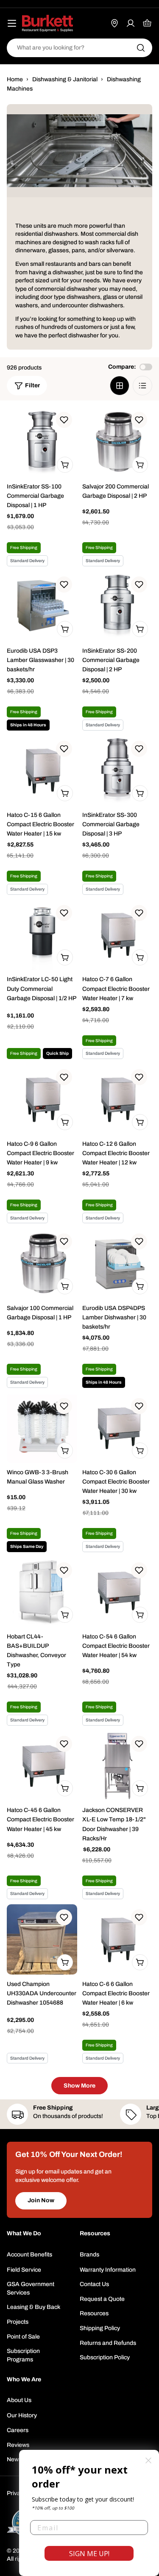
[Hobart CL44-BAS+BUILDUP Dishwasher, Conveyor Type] (42, 1592)
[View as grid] (120, 386)
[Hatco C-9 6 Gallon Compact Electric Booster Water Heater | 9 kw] (42, 1099)
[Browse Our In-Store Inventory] (114, 23)
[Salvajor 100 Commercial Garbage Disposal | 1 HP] (42, 1263)
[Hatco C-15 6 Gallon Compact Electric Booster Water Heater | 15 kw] (42, 771)
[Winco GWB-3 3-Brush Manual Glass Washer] (42, 1428)
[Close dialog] (148, 2460)
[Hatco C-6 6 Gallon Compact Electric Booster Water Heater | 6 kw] (117, 1939)
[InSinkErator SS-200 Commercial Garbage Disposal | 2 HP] (117, 607)
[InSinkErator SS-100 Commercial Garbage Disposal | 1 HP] (42, 442)
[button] (64, 420)
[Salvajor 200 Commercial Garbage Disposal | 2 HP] (117, 442)
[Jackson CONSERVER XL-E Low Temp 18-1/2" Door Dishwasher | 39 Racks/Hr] (117, 1766)
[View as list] (142, 386)
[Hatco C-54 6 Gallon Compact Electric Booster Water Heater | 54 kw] (117, 1592)
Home (15, 79)
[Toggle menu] (12, 23)
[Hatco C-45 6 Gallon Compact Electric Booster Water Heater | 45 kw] (42, 1766)
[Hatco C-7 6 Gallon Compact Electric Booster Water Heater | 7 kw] (117, 935)
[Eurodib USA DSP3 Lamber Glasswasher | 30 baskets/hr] (42, 607)
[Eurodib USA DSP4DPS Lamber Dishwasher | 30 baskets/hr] (117, 1263)
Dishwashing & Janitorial (65, 79)
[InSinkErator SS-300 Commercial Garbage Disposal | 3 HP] (117, 771)
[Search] (141, 48)
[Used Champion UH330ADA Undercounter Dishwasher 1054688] (42, 1939)
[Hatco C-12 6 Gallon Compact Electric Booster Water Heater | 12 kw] (117, 1099)
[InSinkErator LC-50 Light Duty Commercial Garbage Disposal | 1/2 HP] (42, 935)
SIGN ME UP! (89, 2554)
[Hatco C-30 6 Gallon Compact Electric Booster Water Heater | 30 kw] (117, 1428)
